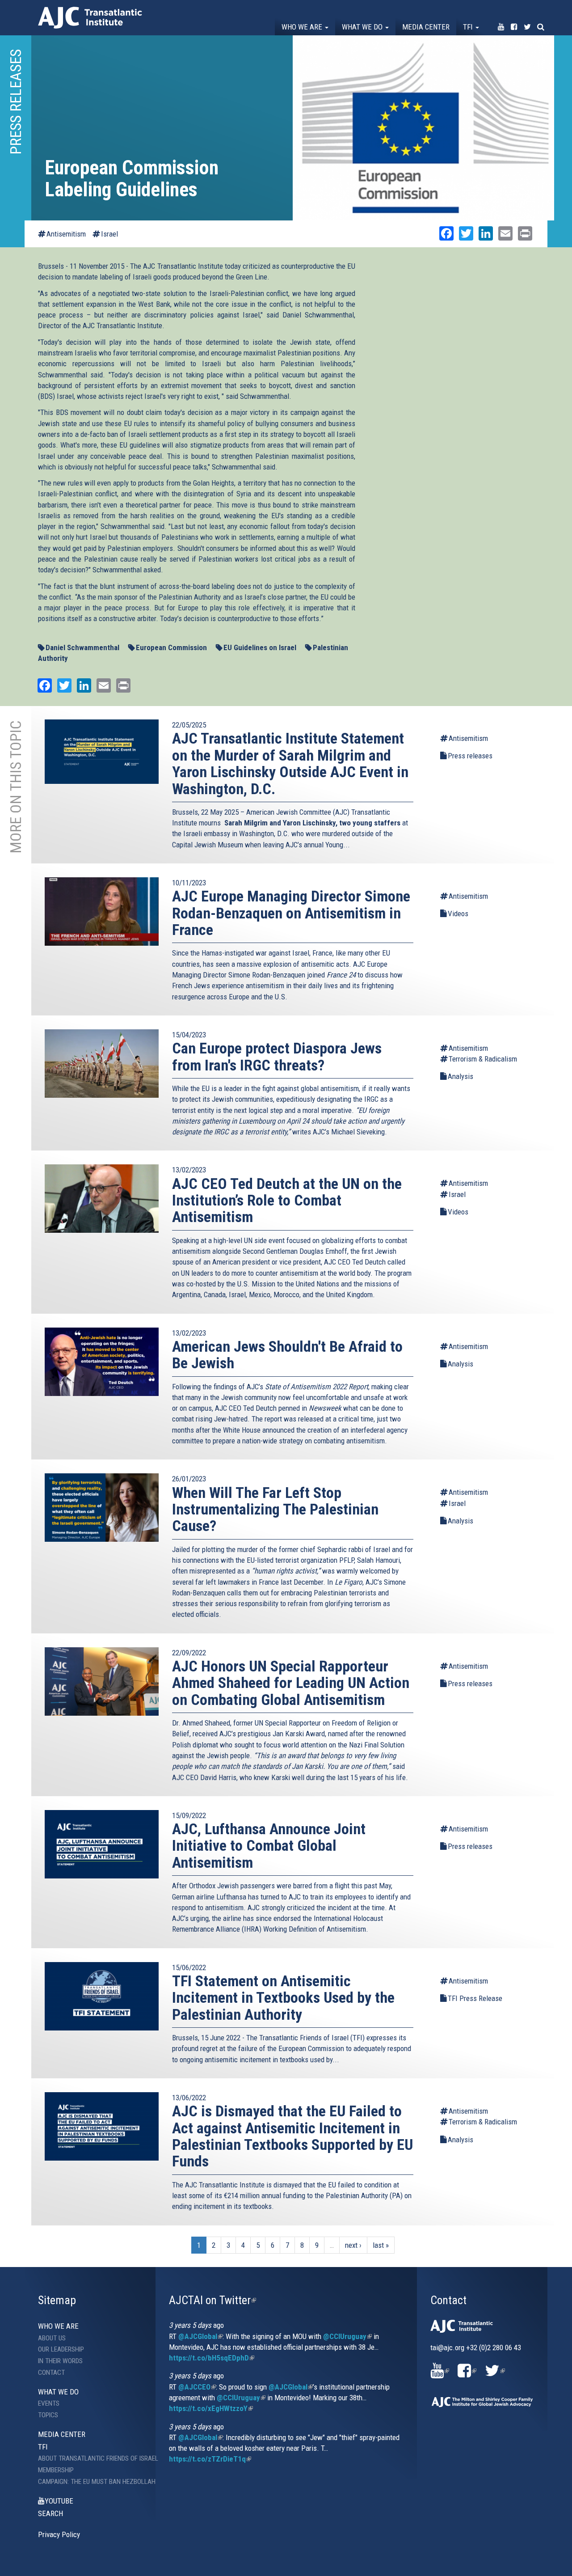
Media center (426, 27)
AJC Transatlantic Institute (90, 18)
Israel (109, 234)
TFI (469, 27)
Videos (458, 914)
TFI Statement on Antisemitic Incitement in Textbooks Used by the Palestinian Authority (283, 1998)
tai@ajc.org (447, 2348)
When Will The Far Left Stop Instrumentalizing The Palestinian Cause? (275, 1509)
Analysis (461, 1076)
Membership (56, 2470)
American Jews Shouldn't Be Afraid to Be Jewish (287, 1355)
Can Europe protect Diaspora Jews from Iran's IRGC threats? (277, 1056)
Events (49, 2403)
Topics (48, 2415)
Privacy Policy (59, 2534)
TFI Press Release (475, 1998)
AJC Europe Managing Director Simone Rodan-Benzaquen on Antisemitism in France (291, 913)
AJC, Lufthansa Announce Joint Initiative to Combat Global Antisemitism (269, 1846)
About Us (52, 2338)
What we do (363, 27)
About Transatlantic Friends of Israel (90, 2458)
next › (353, 2245)
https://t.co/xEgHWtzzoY (211, 2408)
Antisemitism (66, 234)
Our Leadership (61, 2349)
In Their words (60, 2361)
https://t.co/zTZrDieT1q (210, 2459)
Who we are (303, 27)
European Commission (171, 647)
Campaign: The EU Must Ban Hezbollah (90, 2482)
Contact (51, 2373)
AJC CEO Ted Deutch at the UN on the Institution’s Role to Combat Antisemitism (287, 1200)
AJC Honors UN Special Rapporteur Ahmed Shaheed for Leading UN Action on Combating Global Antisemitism (291, 1683)
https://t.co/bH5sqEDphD (212, 2358)
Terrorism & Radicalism (483, 1059)
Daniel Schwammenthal (82, 647)
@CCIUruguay (347, 2336)
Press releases (470, 756)
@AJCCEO (197, 2387)
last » (381, 2245)
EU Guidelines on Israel (260, 647)
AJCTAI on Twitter (212, 2300)
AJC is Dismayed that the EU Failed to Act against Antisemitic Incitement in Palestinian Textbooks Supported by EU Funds (292, 2136)
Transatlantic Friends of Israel (304, 2038)
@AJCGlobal (200, 2336)
